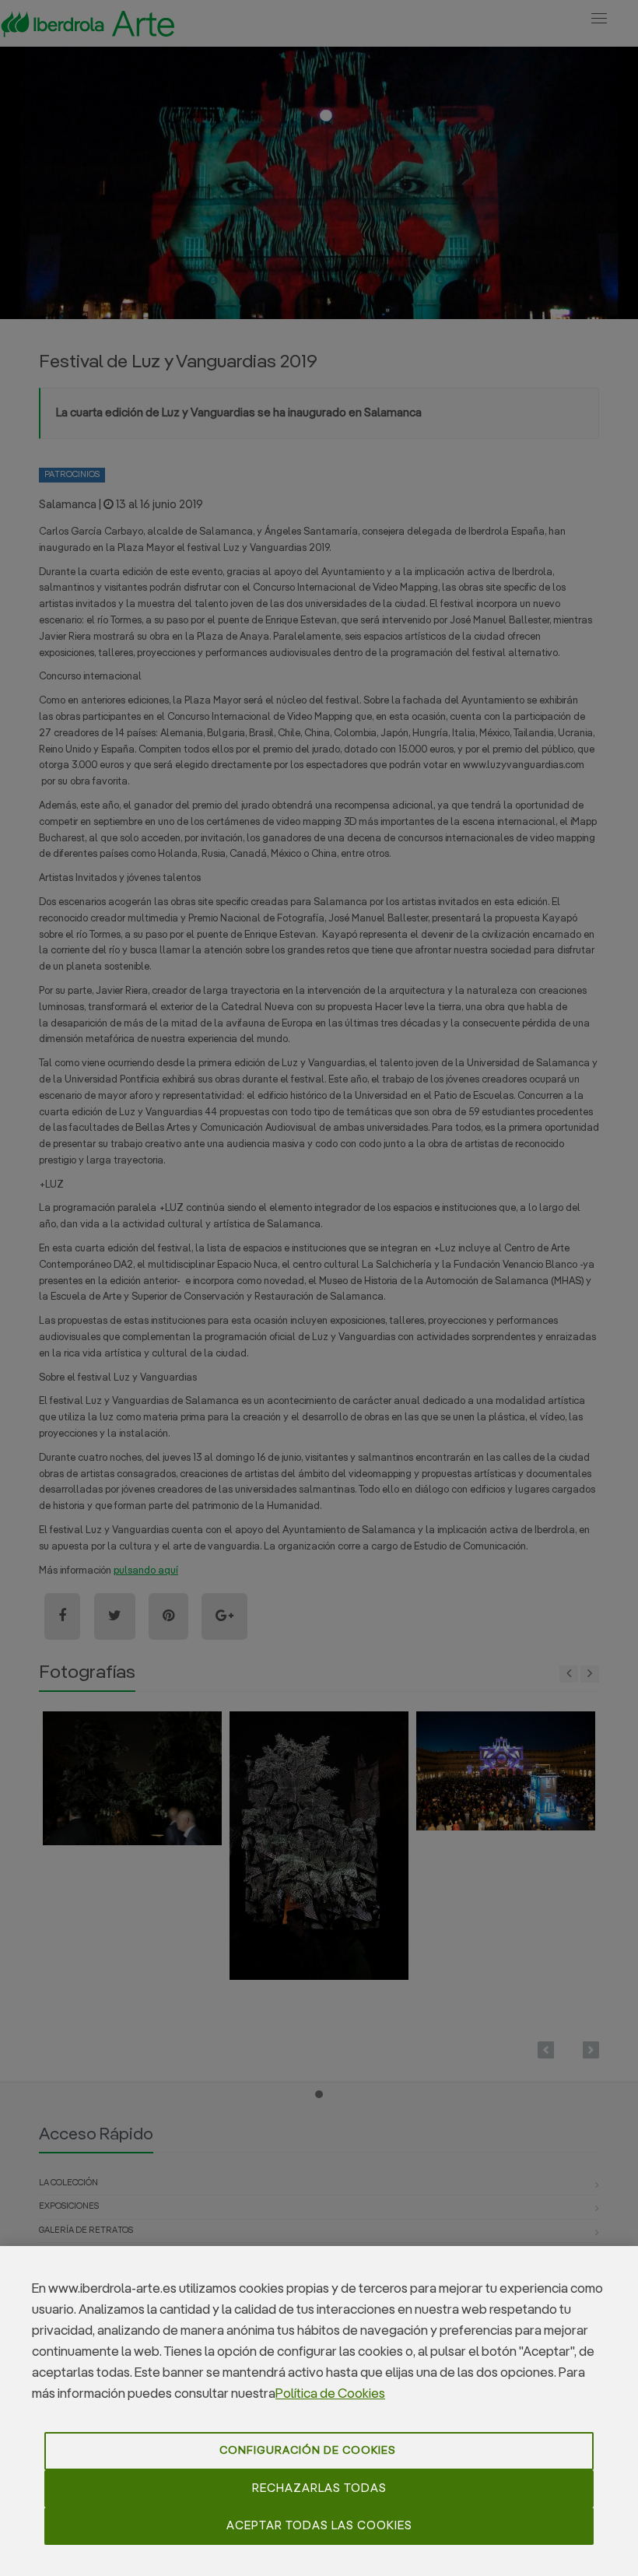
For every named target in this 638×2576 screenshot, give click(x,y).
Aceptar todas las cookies (319, 2526)
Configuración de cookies (308, 2451)
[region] (319, 2411)
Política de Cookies (330, 2394)
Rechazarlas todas (319, 2488)
